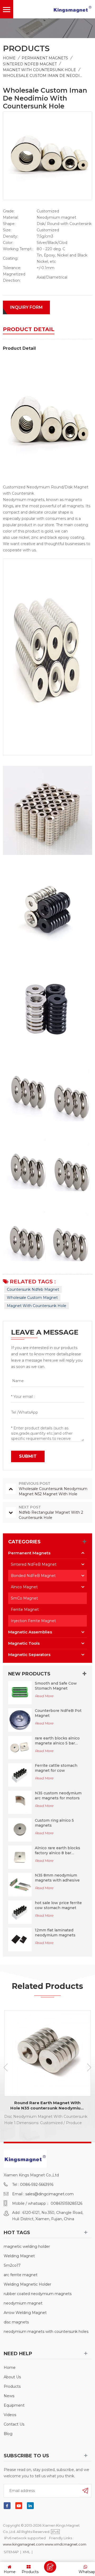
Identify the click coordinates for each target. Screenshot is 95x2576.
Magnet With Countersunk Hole (39, 70)
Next (89, 2067)
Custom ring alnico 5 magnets (54, 1823)
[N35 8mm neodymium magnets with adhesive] (20, 1884)
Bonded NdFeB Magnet (33, 1576)
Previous (6, 2067)
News (9, 2396)
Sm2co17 (12, 2265)
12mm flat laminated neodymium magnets (55, 1933)
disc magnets (16, 2322)
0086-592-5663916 (37, 2185)
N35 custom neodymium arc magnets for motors (58, 1796)
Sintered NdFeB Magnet (30, 64)
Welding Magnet (19, 2256)
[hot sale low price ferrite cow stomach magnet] (20, 1912)
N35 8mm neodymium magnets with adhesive (57, 1878)
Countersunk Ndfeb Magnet (33, 1289)
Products (12, 2386)
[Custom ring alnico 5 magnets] (20, 1830)
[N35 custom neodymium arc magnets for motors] (20, 1802)
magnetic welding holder (27, 2246)
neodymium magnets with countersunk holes (46, 2332)
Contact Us (14, 2424)
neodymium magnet (23, 2303)
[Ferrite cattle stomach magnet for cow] (20, 1775)
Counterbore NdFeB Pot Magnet (58, 1713)
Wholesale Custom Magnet (32, 1298)
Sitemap (11, 2552)
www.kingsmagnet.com (23, 2544)
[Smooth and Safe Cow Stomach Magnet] (20, 1692)
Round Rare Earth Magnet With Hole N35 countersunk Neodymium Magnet (47, 2105)
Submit (28, 1456)
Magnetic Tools (24, 1643)
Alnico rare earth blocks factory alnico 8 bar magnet (58, 1851)
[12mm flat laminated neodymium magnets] (20, 1939)
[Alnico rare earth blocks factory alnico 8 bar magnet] (20, 1857)
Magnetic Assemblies (30, 1632)
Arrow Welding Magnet (25, 2313)
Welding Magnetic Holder (27, 2284)
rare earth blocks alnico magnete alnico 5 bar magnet (57, 1741)
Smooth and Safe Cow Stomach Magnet (56, 1686)
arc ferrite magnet (21, 2275)
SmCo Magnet (24, 1598)
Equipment (14, 2405)
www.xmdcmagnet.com (65, 2544)
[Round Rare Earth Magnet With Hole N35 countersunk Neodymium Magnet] (47, 2053)
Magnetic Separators (29, 1655)
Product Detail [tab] (29, 329)
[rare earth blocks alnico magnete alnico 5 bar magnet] (20, 1747)
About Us (12, 2377)
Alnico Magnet (24, 1587)
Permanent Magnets (45, 58)
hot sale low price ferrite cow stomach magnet (58, 1905)
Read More (44, 1696)
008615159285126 (66, 2203)
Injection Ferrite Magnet (33, 1621)
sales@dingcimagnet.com (49, 2194)
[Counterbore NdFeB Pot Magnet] (20, 1720)
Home (9, 58)
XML (26, 2552)
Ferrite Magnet (25, 1610)
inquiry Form (26, 307)
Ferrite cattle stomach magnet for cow (56, 1768)
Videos (10, 2415)
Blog (8, 2434)
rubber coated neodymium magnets (38, 2294)
